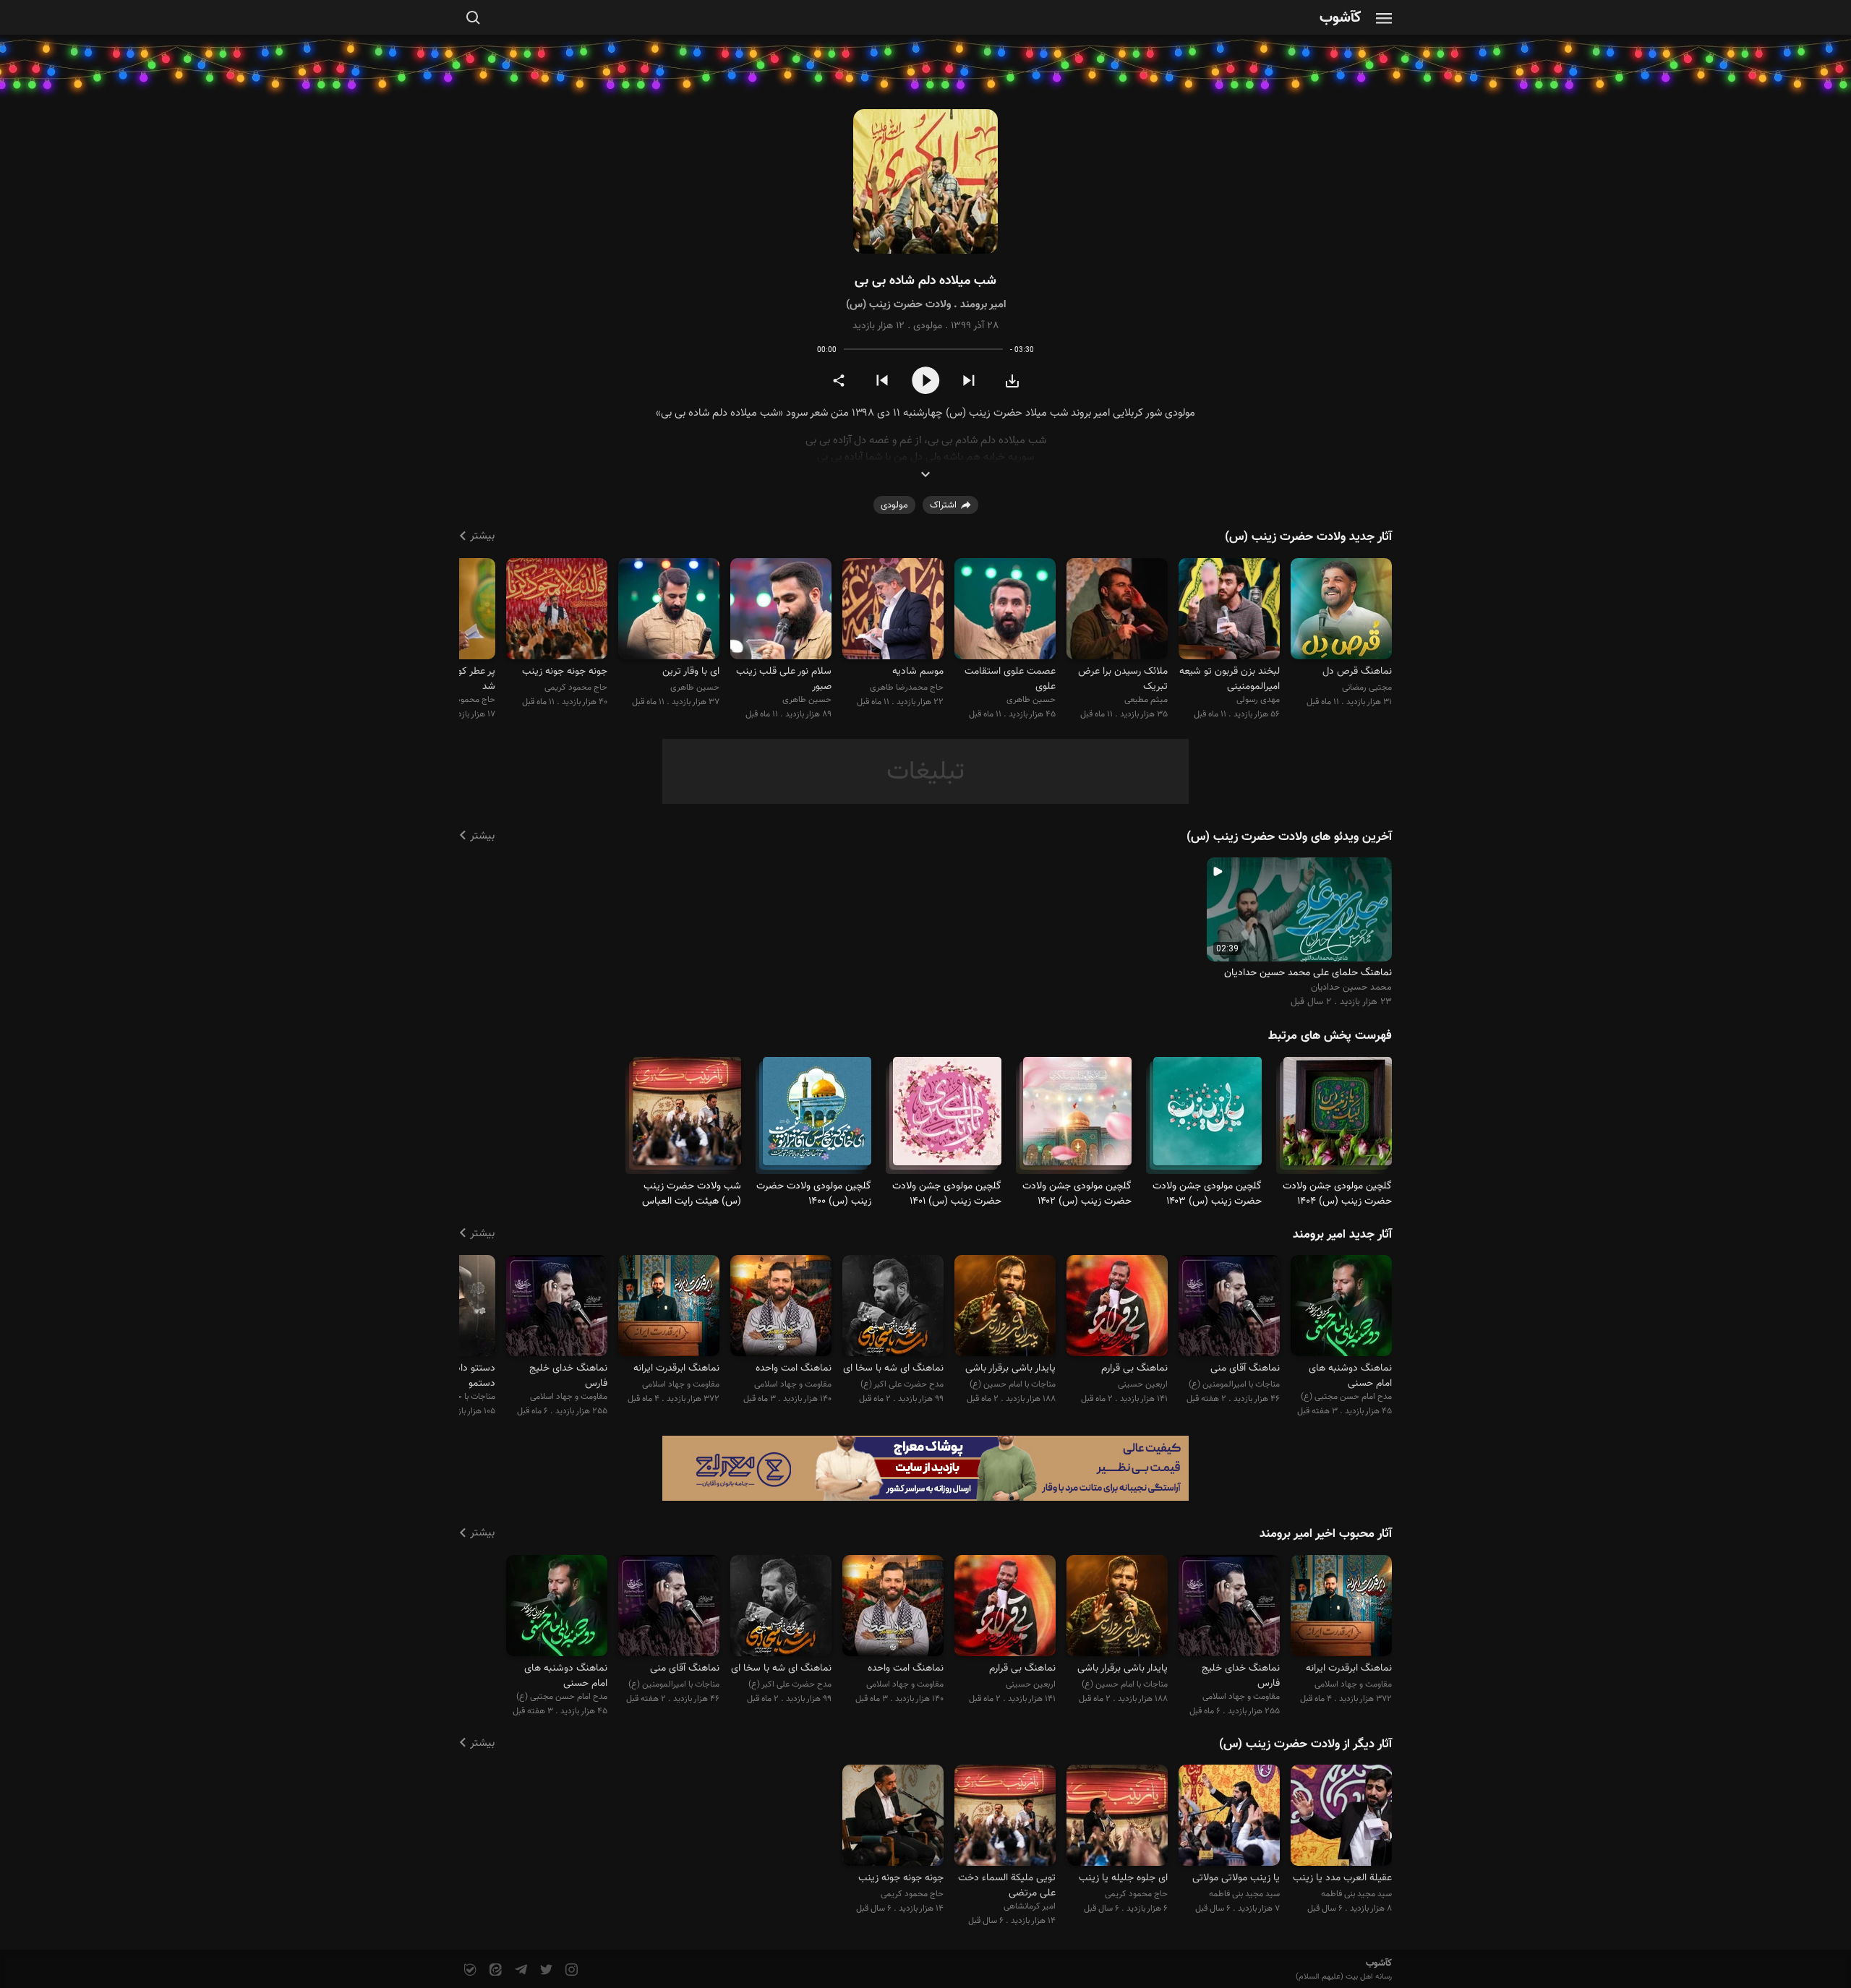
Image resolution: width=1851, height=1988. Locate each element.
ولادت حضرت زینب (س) (898, 305)
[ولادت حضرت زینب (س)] (1338, 1117)
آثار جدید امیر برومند (1342, 1235)
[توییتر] (545, 1970)
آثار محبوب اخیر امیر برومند (1326, 1534)
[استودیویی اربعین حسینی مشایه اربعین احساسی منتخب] (1117, 1308)
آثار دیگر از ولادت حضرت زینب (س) (1305, 1744)
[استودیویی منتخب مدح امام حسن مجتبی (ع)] (1341, 1308)
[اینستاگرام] (570, 1970)
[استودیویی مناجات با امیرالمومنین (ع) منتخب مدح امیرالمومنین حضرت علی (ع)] (1229, 1308)
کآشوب (1341, 18)
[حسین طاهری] (1005, 610)
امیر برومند (983, 305)
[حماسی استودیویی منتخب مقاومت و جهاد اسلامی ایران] (669, 1308)
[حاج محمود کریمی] (557, 610)
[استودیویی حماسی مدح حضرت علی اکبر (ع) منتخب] (893, 1308)
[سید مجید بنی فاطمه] (1341, 1818)
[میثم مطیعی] (1117, 610)
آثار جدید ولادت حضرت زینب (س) (1308, 537)
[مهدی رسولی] (1229, 610)
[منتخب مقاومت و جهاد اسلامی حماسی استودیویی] (557, 1308)
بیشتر (482, 536)
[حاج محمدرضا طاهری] (893, 610)
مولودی (928, 326)
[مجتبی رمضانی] (1341, 610)
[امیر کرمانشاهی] (1005, 1818)
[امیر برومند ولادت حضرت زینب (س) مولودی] (925, 182)
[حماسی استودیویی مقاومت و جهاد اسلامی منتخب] (781, 1308)
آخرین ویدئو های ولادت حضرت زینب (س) (1289, 837)
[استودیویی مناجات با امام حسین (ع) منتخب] (1005, 1308)
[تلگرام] (520, 1970)
